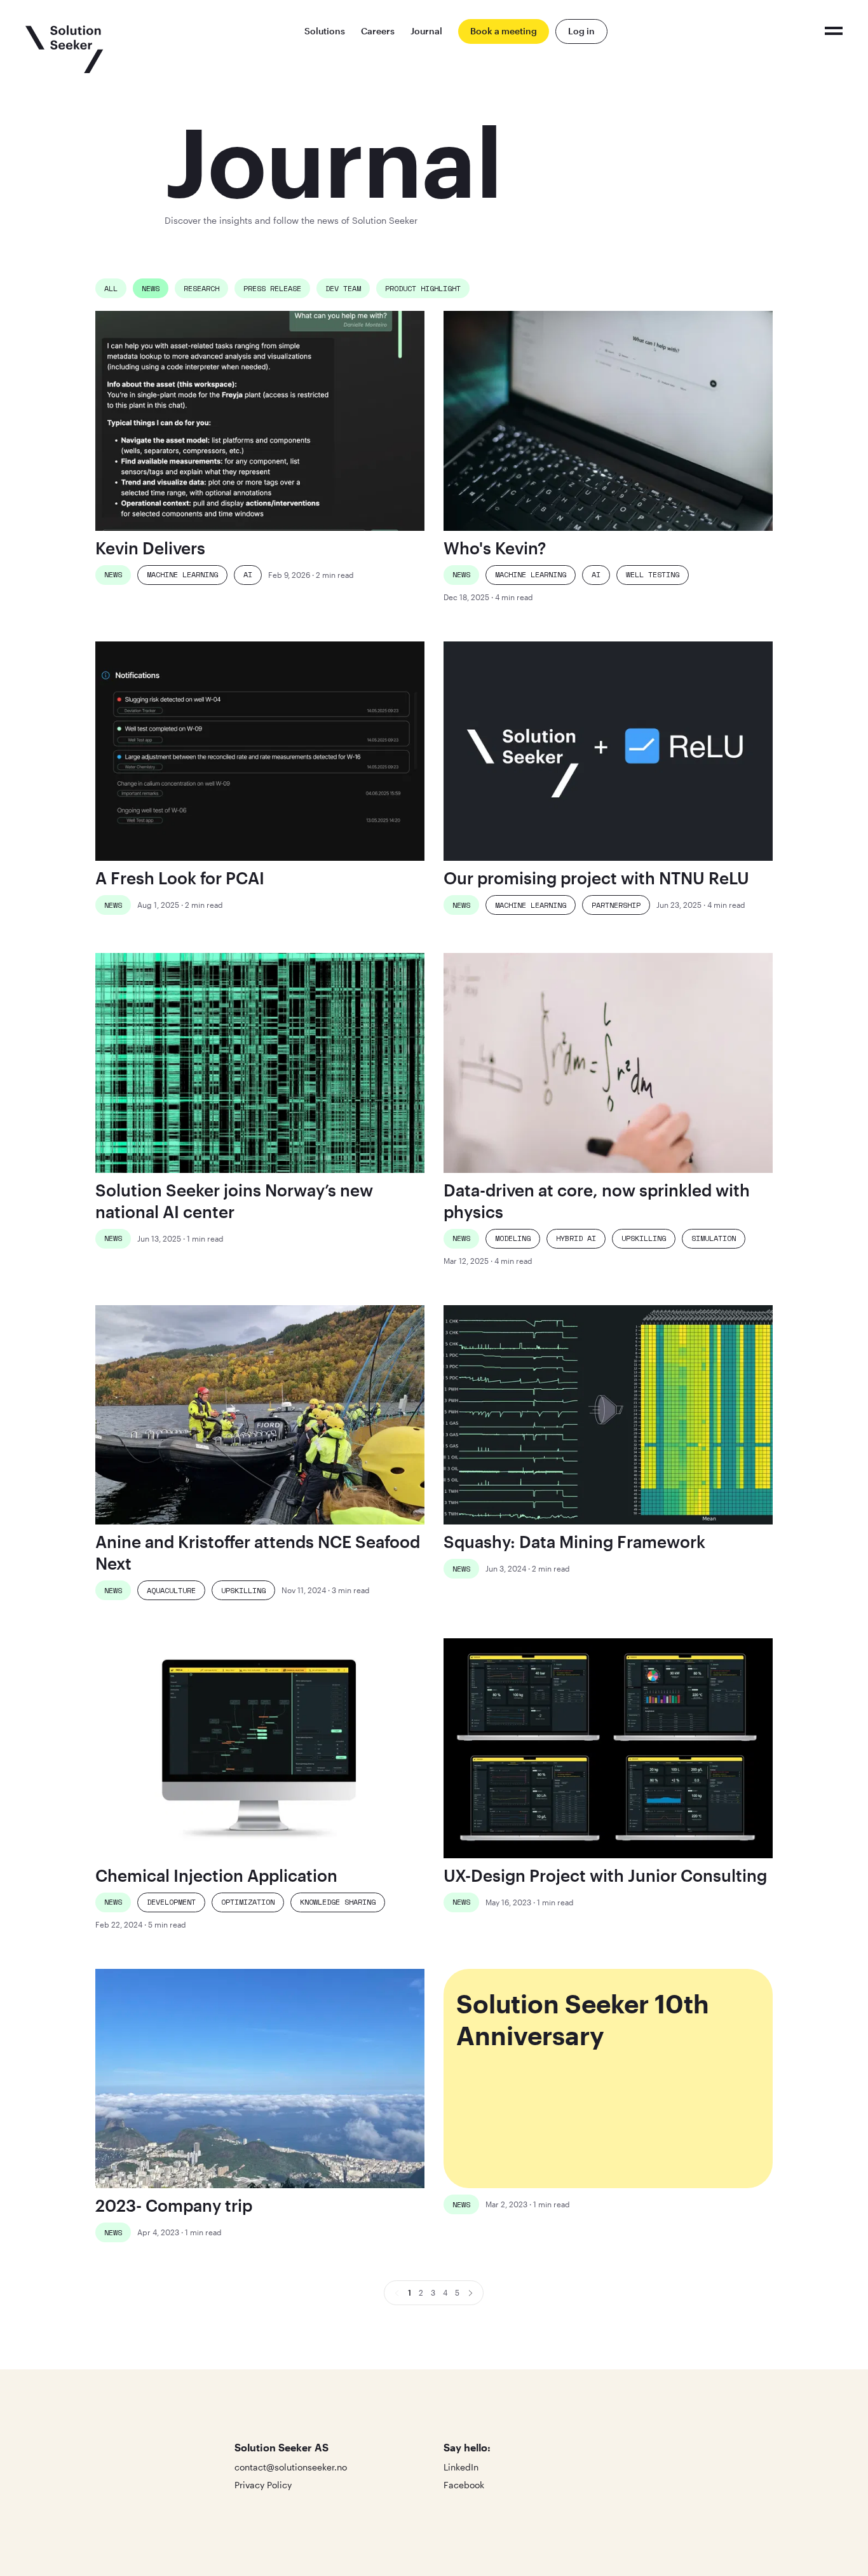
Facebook (464, 2485)
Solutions (325, 31)
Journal (426, 31)
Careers (378, 31)
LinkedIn (461, 2467)
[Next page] (471, 2293)
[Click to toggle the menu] (834, 31)
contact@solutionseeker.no (291, 2467)
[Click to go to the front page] (64, 49)
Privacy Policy (263, 2485)
